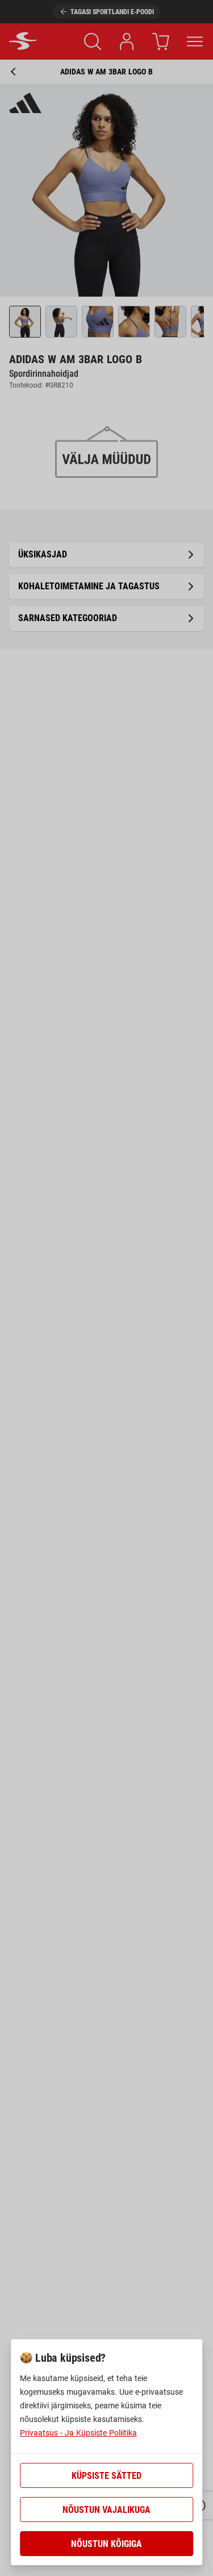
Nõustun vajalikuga (106, 2510)
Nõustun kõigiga (106, 2544)
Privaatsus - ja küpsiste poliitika (78, 2433)
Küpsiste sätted (106, 2476)
